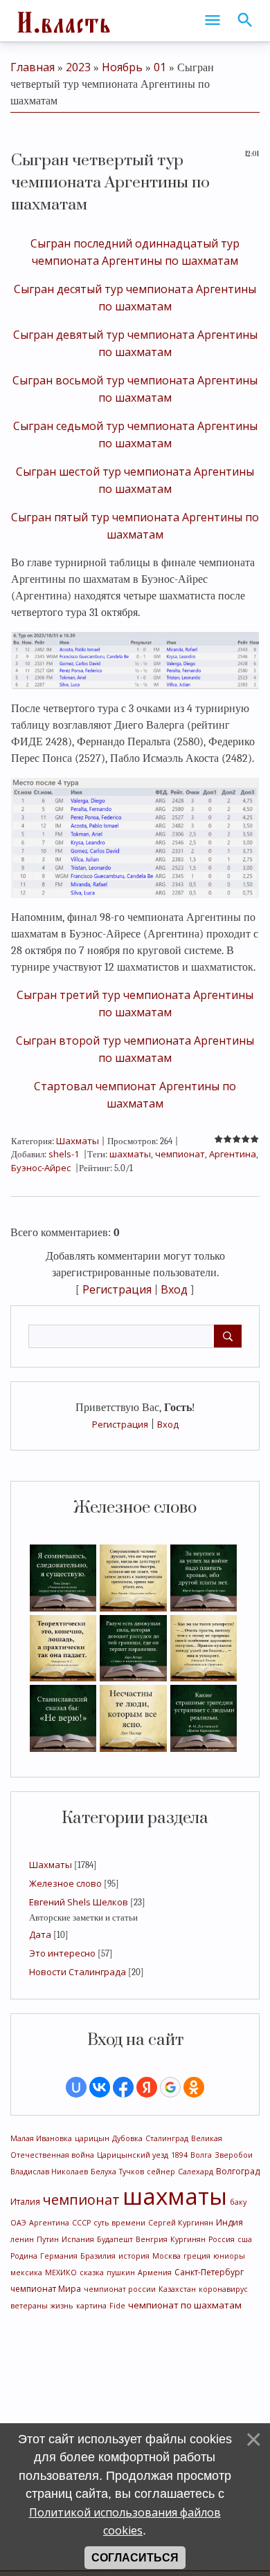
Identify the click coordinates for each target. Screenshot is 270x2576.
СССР (81, 2223)
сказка (92, 2272)
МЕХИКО (61, 2272)
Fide (117, 2306)
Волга (201, 2155)
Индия (229, 2222)
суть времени (119, 2223)
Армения (155, 2272)
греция (197, 2256)
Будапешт (115, 2239)
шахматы (175, 2196)
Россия (222, 2239)
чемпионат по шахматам (185, 2305)
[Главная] (62, 21)
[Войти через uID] (76, 2087)
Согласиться (135, 2558)
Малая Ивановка (41, 2138)
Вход (168, 1424)
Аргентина (49, 2223)
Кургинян (188, 2239)
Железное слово (65, 1883)
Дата (40, 1934)
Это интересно (62, 1953)
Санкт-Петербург (209, 2272)
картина (91, 2306)
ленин (22, 2239)
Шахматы (51, 1865)
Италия (25, 2202)
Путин (48, 2239)
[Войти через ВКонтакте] (100, 2087)
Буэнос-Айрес (41, 1168)
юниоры (229, 2256)
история (134, 2256)
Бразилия (98, 2256)
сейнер (161, 2172)
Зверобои (234, 2155)
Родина (24, 2256)
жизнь (62, 2306)
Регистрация (120, 1424)
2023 (78, 67)
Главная (33, 67)
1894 (179, 2155)
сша (245, 2239)
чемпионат (81, 2200)
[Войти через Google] (170, 2087)
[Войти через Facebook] (123, 2087)
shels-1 (64, 1154)
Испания (78, 2239)
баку (238, 2202)
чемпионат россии (120, 2289)
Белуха (103, 2172)
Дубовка (127, 2138)
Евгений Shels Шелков (79, 1902)
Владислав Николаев (49, 2172)
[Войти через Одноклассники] (194, 2087)
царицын (92, 2138)
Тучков (132, 2172)
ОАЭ (18, 2223)
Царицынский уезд (133, 2155)
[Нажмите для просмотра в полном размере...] (135, 660)
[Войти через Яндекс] (147, 2087)
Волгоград (238, 2171)
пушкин (121, 2272)
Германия (59, 2256)
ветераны (29, 2306)
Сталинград (167, 2138)
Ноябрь (122, 67)
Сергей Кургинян (181, 2223)
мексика (26, 2272)
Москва (166, 2256)
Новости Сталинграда (78, 1972)
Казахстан (177, 2289)
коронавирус (223, 2289)
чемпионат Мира (46, 2289)
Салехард (196, 2172)
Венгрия (152, 2239)
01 (160, 67)
